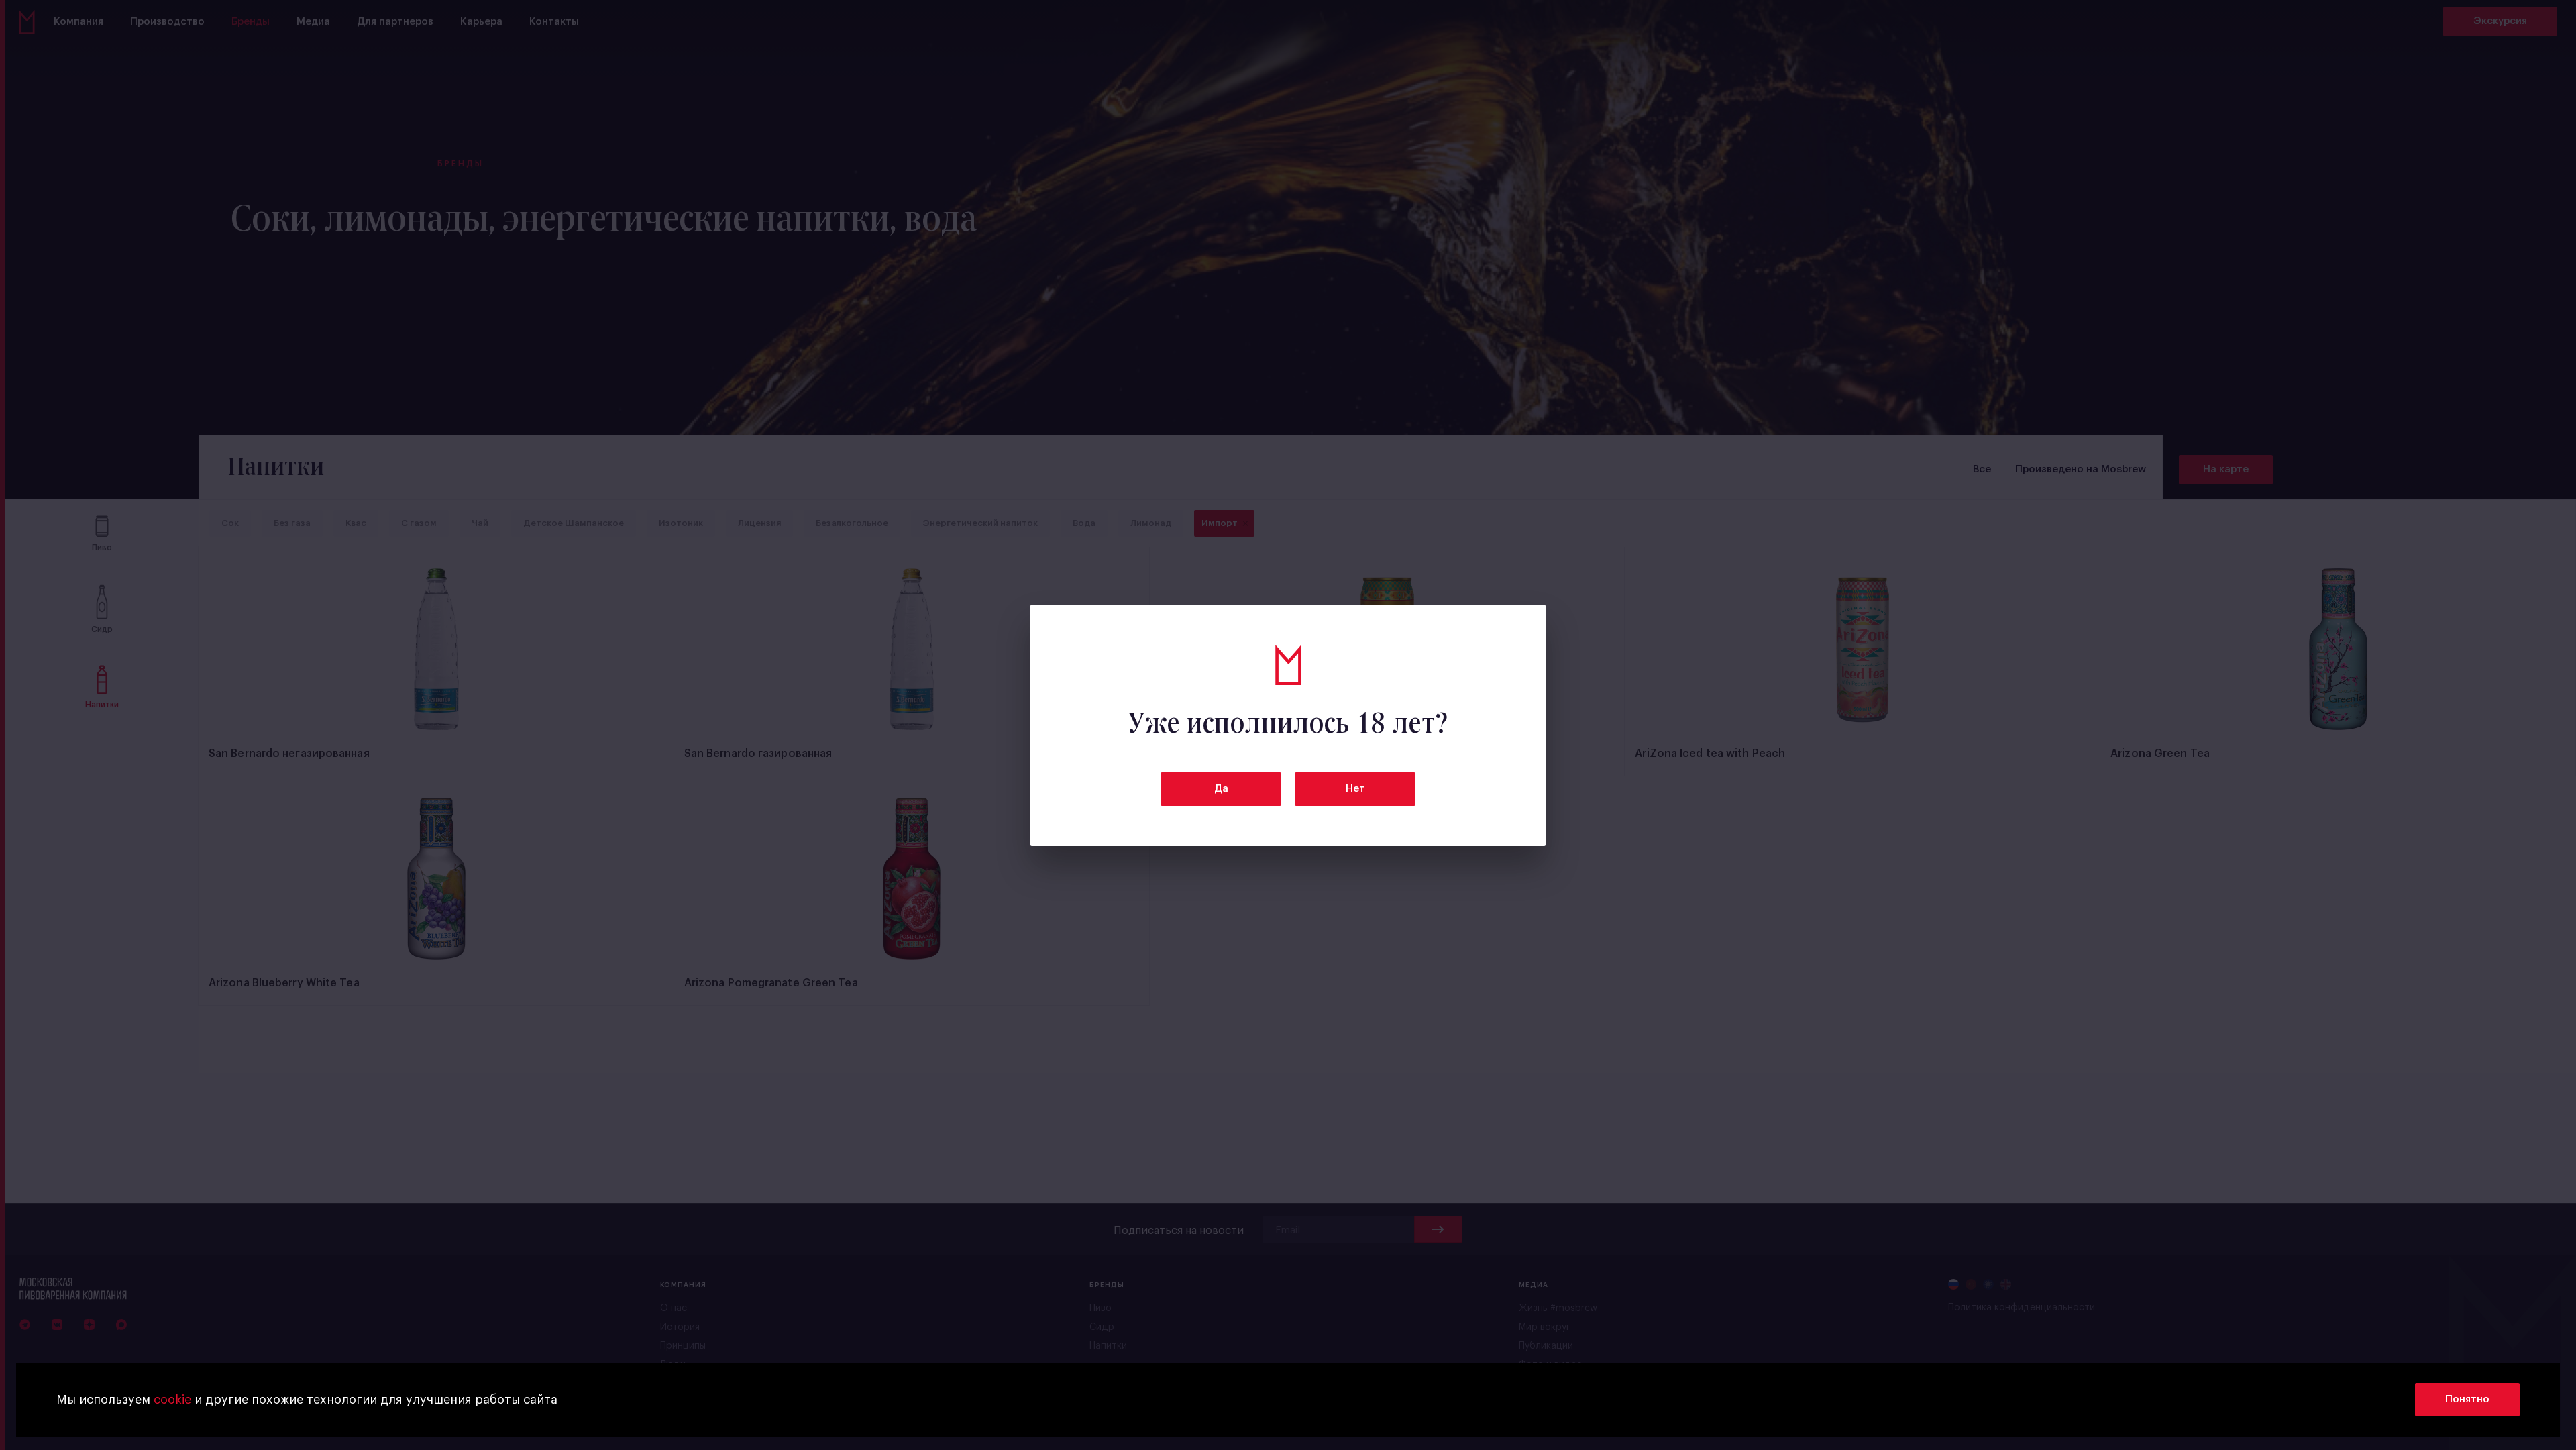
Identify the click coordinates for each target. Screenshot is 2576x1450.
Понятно (2467, 1399)
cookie (172, 1400)
